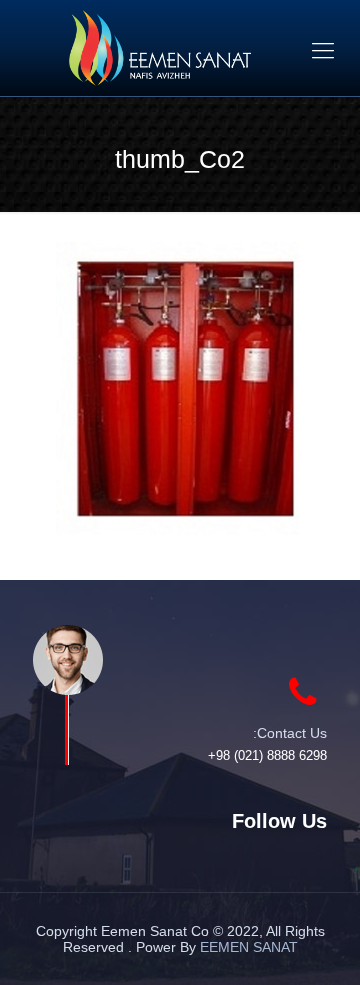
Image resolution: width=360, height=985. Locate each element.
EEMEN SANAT (249, 947)
